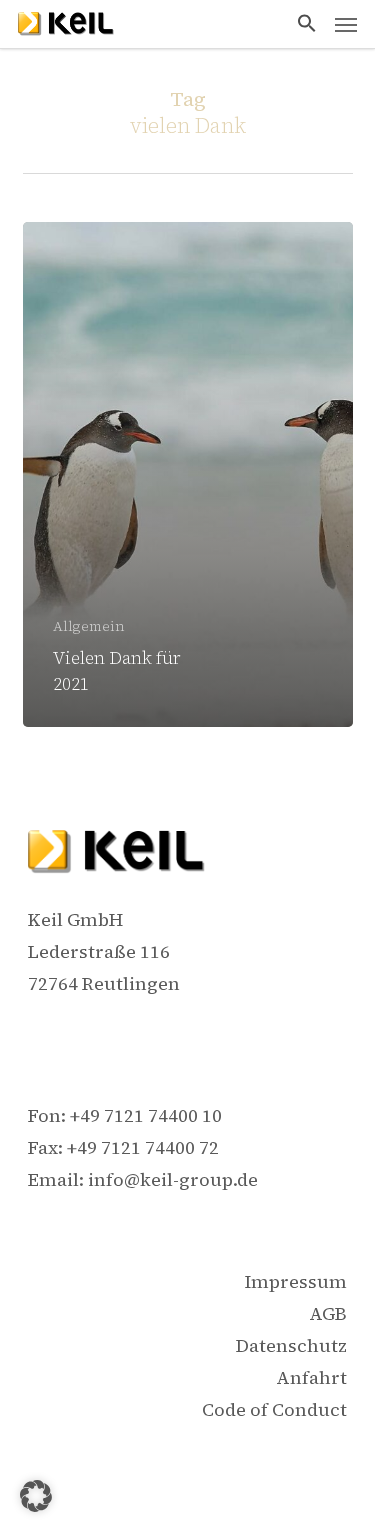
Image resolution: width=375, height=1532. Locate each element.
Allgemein (89, 626)
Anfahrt (311, 1377)
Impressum (296, 1281)
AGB (328, 1313)
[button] (307, 24)
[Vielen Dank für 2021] (188, 475)
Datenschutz (291, 1345)
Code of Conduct (274, 1409)
